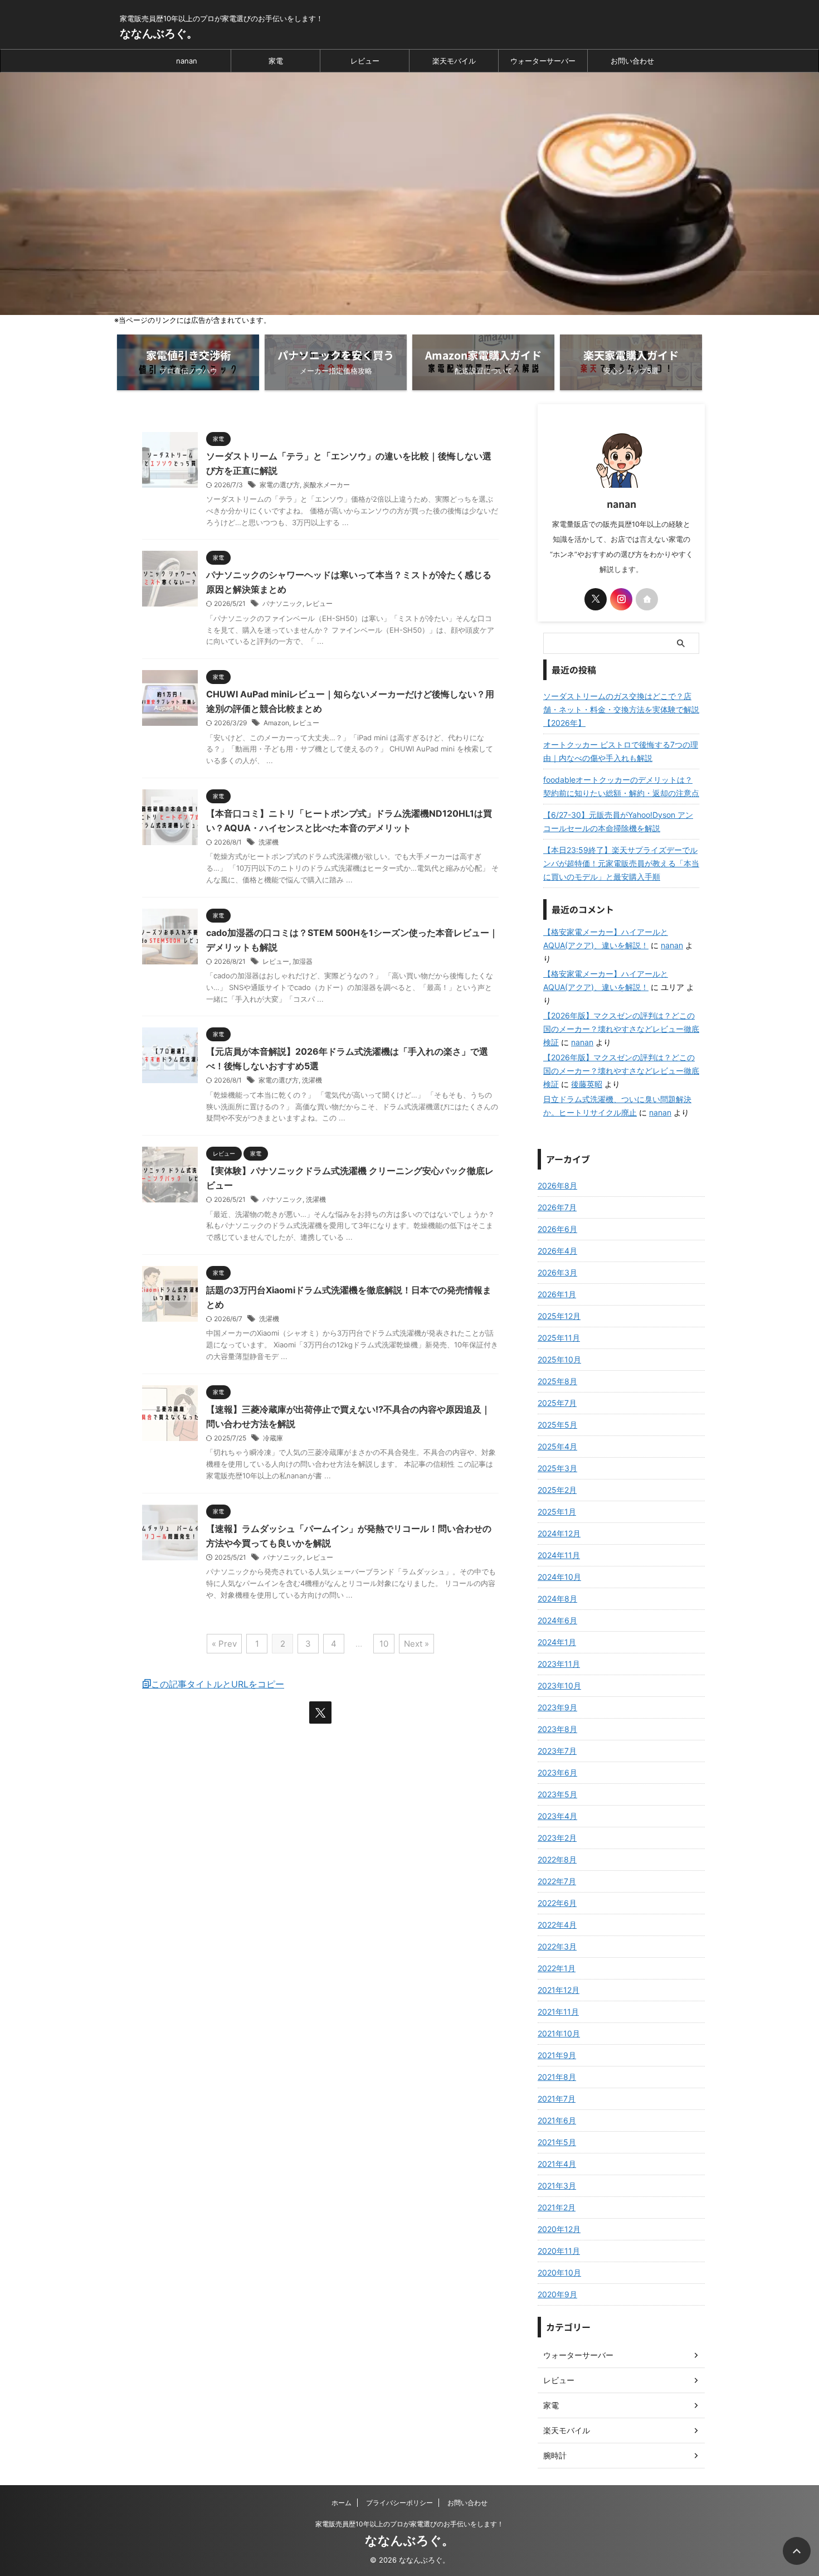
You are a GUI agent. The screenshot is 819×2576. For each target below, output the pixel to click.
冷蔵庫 (273, 1438)
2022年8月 (557, 1859)
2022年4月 (557, 1925)
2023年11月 (559, 1664)
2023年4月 (557, 1816)
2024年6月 (557, 1620)
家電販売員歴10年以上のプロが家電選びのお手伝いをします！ (409, 2524)
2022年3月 (557, 1946)
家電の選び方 (280, 485)
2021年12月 (559, 1990)
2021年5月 (557, 2142)
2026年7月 (557, 1207)
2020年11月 (559, 2251)
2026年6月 (557, 1229)
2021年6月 (557, 2120)
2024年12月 (559, 1533)
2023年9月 (557, 1707)
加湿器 (303, 961)
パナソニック (282, 603)
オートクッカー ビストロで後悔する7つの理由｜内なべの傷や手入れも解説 (621, 751)
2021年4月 (557, 2164)
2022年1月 (557, 1968)
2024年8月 (557, 1599)
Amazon (276, 723)
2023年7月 (557, 1751)
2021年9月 (557, 2055)
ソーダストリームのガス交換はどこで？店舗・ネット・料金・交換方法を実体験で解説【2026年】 (621, 709)
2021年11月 (558, 2012)
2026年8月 (557, 1185)
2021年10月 (559, 2033)
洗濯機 (269, 842)
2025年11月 (559, 1338)
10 (384, 1644)
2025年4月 (557, 1446)
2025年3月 (557, 1468)
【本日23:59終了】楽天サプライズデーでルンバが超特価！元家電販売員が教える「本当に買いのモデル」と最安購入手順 (621, 863)
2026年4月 (557, 1251)
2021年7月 (557, 2099)
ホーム (342, 2503)
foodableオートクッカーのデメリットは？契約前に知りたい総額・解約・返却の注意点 (621, 786)
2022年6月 (557, 1903)
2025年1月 (557, 1512)
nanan (187, 61)
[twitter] (320, 1713)
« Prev (224, 1644)
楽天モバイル (454, 61)
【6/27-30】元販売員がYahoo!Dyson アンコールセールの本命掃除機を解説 (618, 821)
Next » (416, 1644)
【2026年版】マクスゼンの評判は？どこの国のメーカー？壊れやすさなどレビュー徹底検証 (621, 1029)
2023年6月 (557, 1772)
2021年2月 (557, 2207)
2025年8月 (557, 1381)
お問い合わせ (632, 61)
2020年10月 (559, 2272)
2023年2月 (557, 1838)
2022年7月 (557, 1881)
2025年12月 (559, 1316)
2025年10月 (559, 1359)
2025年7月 (557, 1403)
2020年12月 (559, 2229)
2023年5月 (557, 1794)
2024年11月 (559, 1555)
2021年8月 (557, 2077)
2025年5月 (557, 1425)
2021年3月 (557, 2186)
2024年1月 (557, 1642)
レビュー (365, 61)
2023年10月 (559, 1685)
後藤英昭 (587, 1084)
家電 (276, 61)
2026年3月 (557, 1272)
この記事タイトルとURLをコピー (218, 1684)
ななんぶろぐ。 (159, 33)
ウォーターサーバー (543, 61)
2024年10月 (559, 1577)
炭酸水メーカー (326, 485)
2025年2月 (557, 1490)
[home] (647, 599)
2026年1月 (557, 1294)
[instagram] (621, 599)
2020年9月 (557, 2294)
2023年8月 (557, 1729)
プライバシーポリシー (399, 2503)
